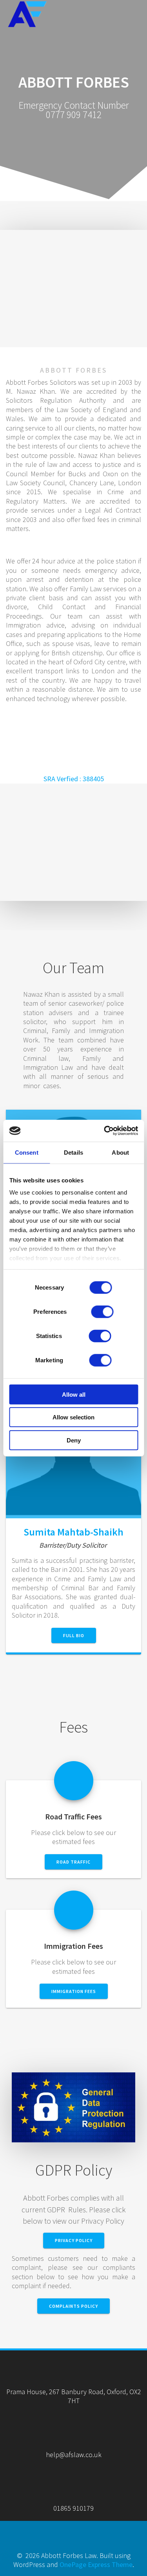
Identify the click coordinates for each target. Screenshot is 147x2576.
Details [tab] (73, 1152)
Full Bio (74, 1635)
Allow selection (73, 1417)
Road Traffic (73, 1862)
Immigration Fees (74, 1991)
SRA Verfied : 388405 (74, 779)
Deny (74, 1440)
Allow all (74, 1394)
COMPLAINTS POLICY (73, 2306)
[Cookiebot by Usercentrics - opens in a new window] (105, 1131)
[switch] (103, 1311)
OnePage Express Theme (96, 2564)
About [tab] (120, 1152)
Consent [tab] (27, 1152)
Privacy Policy (74, 2240)
